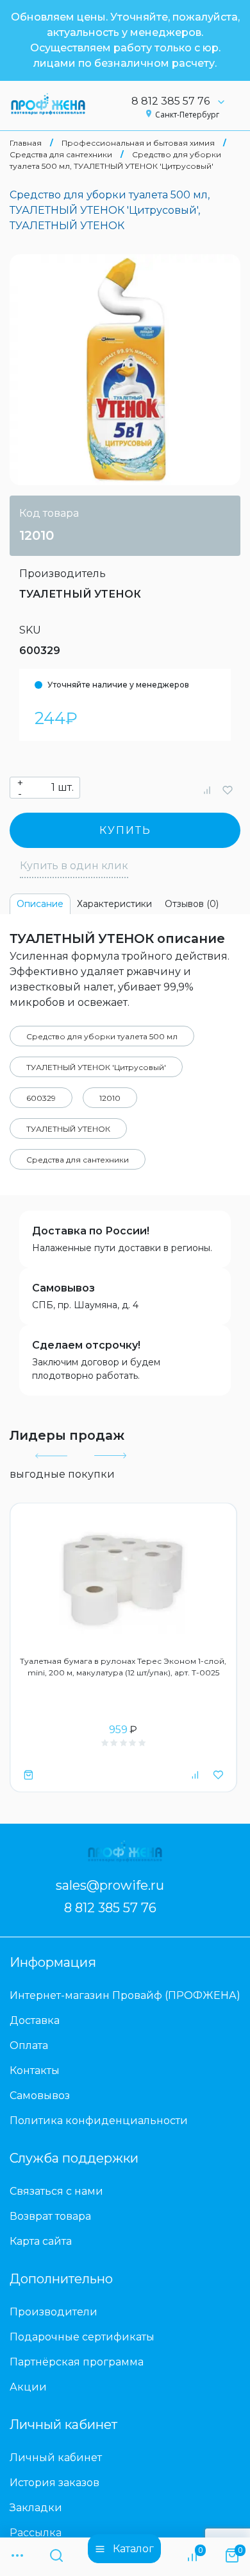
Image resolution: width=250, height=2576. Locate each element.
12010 (110, 1098)
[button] (51, 1456)
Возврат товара (50, 2216)
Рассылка (36, 2533)
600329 (41, 1098)
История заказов (54, 2483)
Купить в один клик (74, 866)
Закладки (36, 2508)
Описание (40, 904)
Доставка (35, 2020)
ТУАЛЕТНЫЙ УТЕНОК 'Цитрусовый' (96, 1067)
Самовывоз (63, 1288)
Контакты (35, 2070)
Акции (28, 2387)
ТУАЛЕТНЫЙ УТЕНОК (80, 594)
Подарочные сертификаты (82, 2337)
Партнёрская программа (77, 2362)
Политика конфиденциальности (99, 2121)
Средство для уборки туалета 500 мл (102, 1036)
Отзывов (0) (192, 904)
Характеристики (114, 904)
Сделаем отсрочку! (86, 1345)
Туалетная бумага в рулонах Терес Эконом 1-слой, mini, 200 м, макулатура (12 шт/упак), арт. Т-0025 (123, 1667)
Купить (125, 830)
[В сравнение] (207, 790)
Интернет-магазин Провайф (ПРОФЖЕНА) (125, 1995)
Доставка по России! (91, 1231)
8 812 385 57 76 (171, 101)
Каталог (133, 2549)
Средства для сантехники (61, 154)
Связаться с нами (56, 2191)
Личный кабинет (56, 2458)
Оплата (29, 2045)
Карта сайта (41, 2241)
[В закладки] (228, 790)
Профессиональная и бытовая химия (138, 143)
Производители (54, 2312)
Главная (26, 143)
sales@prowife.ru (110, 1885)
